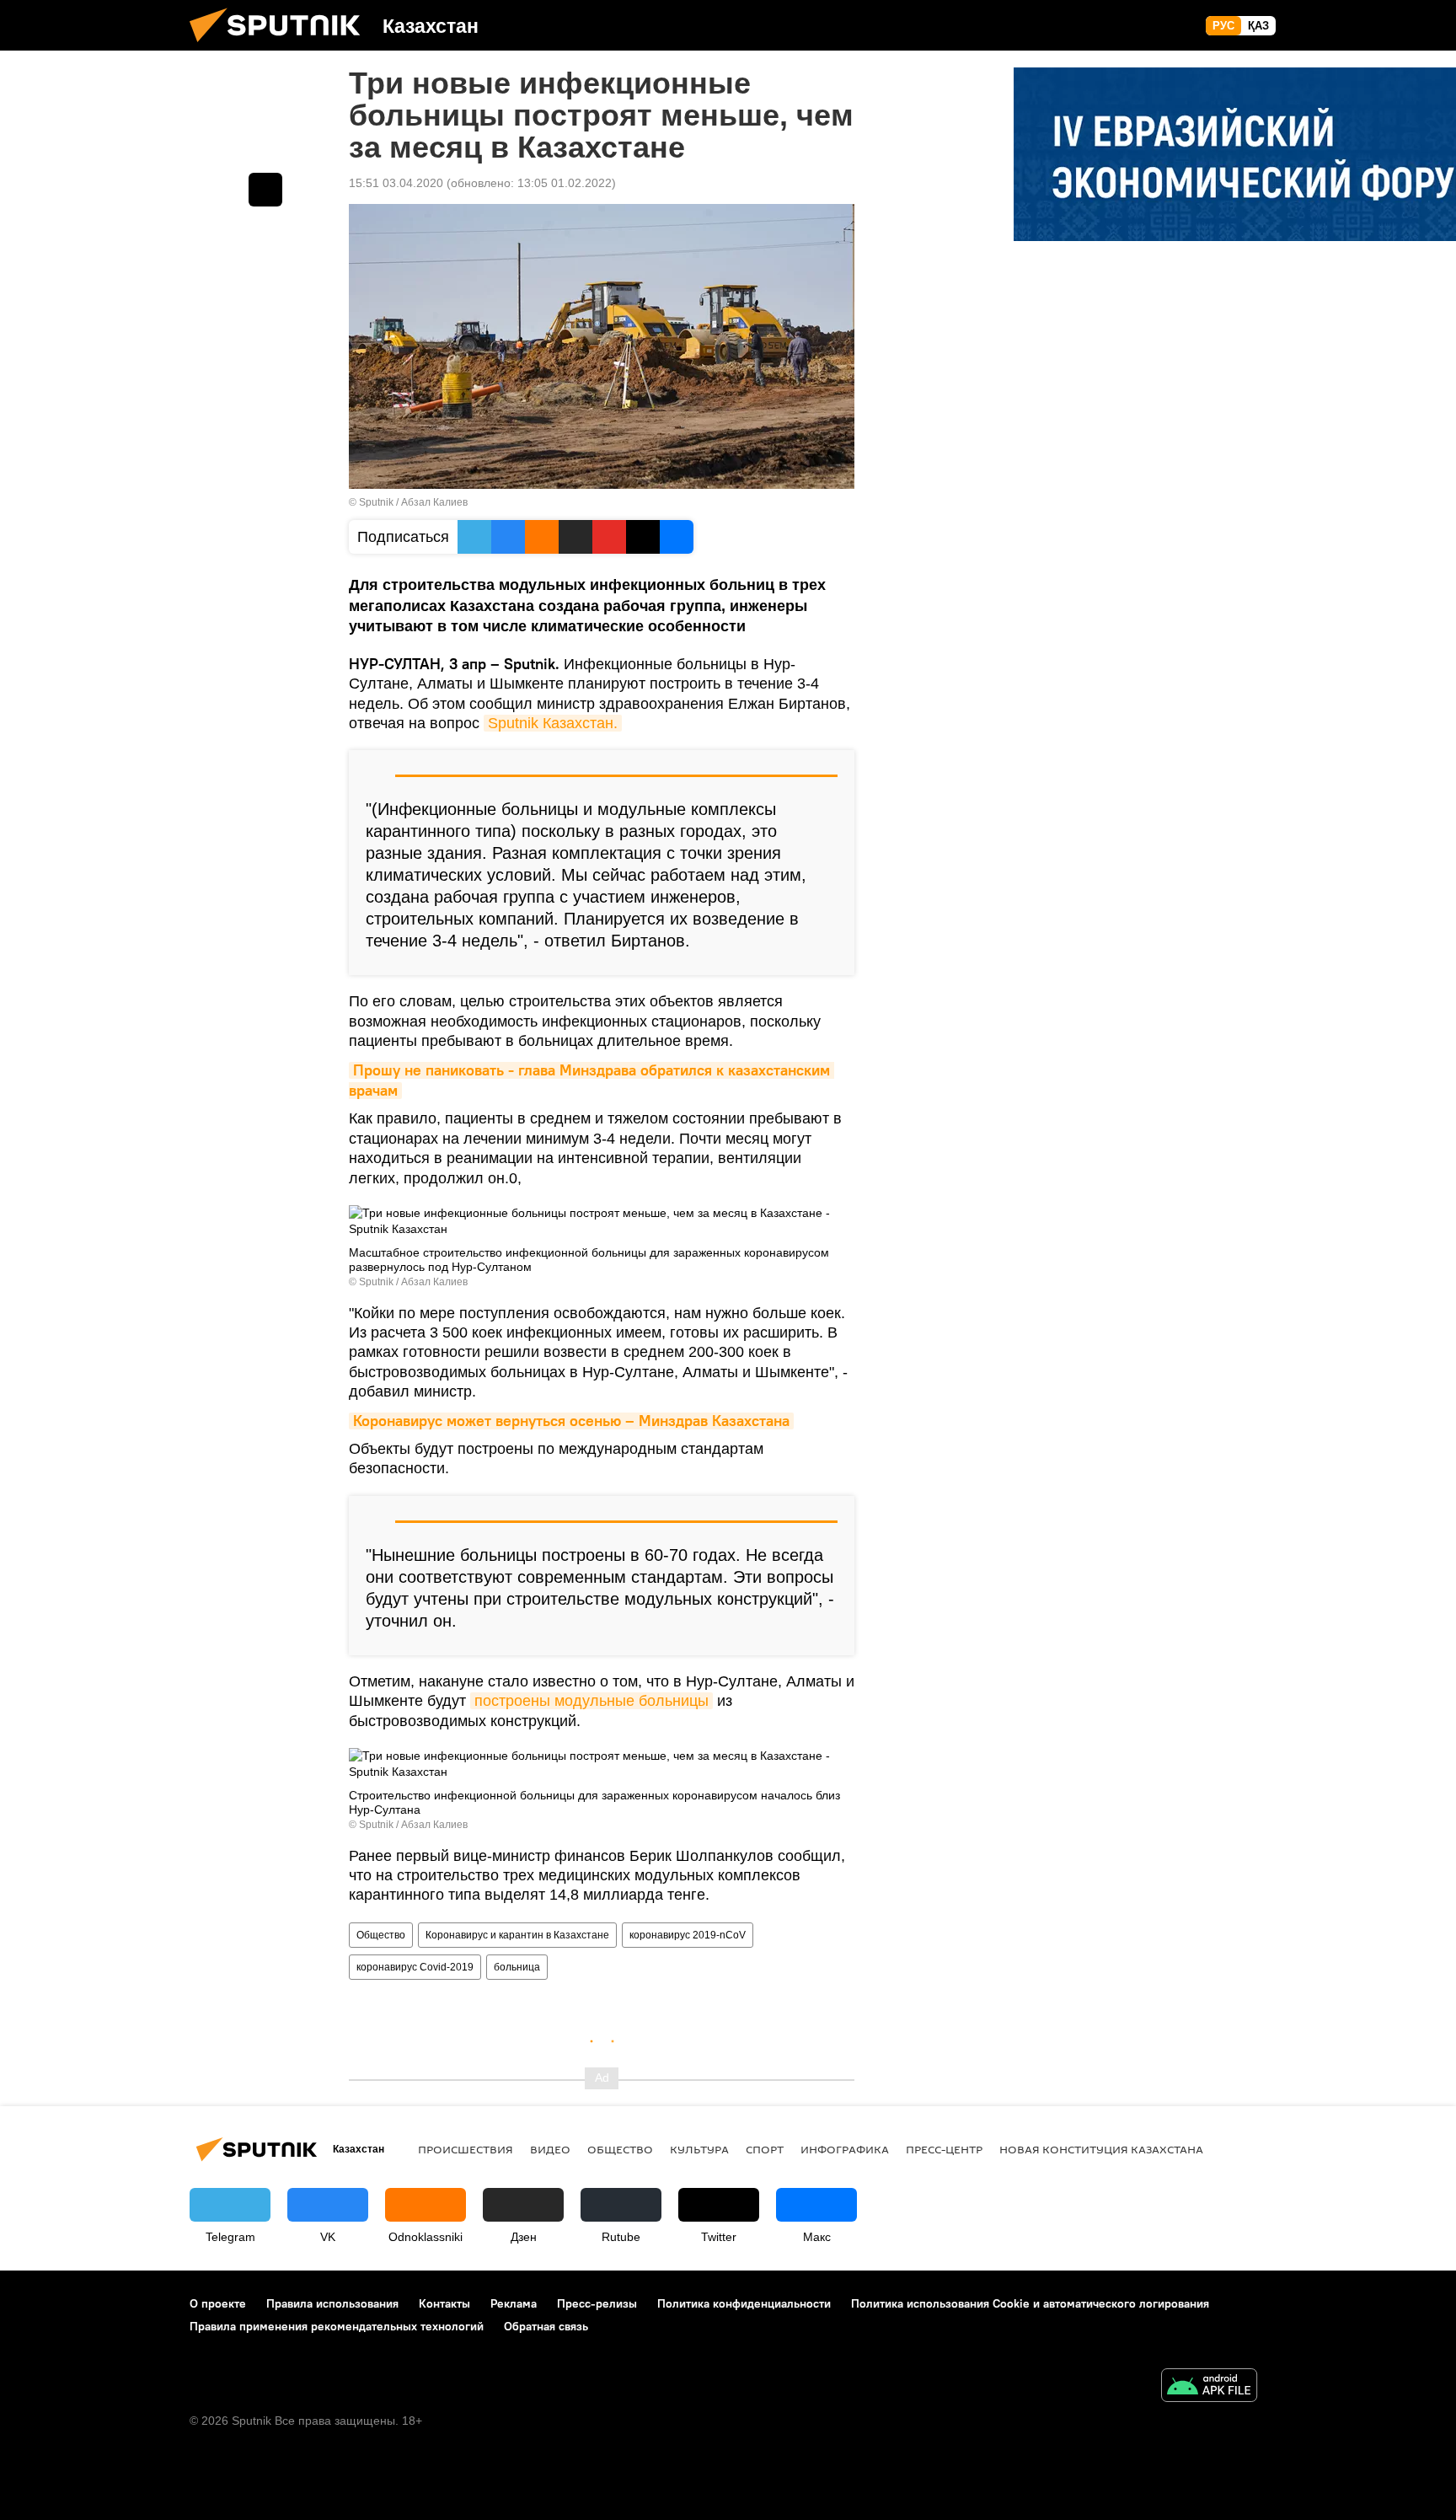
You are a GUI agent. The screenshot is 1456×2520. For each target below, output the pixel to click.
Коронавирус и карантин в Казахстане (517, 1935)
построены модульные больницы (591, 1701)
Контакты (444, 2303)
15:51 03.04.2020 (396, 183)
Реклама (514, 2303)
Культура (699, 2149)
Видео (550, 2149)
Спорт (765, 2149)
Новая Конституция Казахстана (1101, 2149)
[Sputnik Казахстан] (281, 46)
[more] (265, 190)
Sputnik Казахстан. (553, 723)
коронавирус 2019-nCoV (688, 1935)
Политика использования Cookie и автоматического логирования (1030, 2303)
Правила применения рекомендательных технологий (337, 2326)
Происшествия (466, 2149)
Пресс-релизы (597, 2303)
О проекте (218, 2303)
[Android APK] (1209, 2387)
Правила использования (332, 2303)
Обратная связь (546, 2326)
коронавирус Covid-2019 (415, 1967)
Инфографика (845, 2149)
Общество (381, 1935)
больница (517, 1967)
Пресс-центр (944, 2149)
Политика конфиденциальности (744, 2303)
